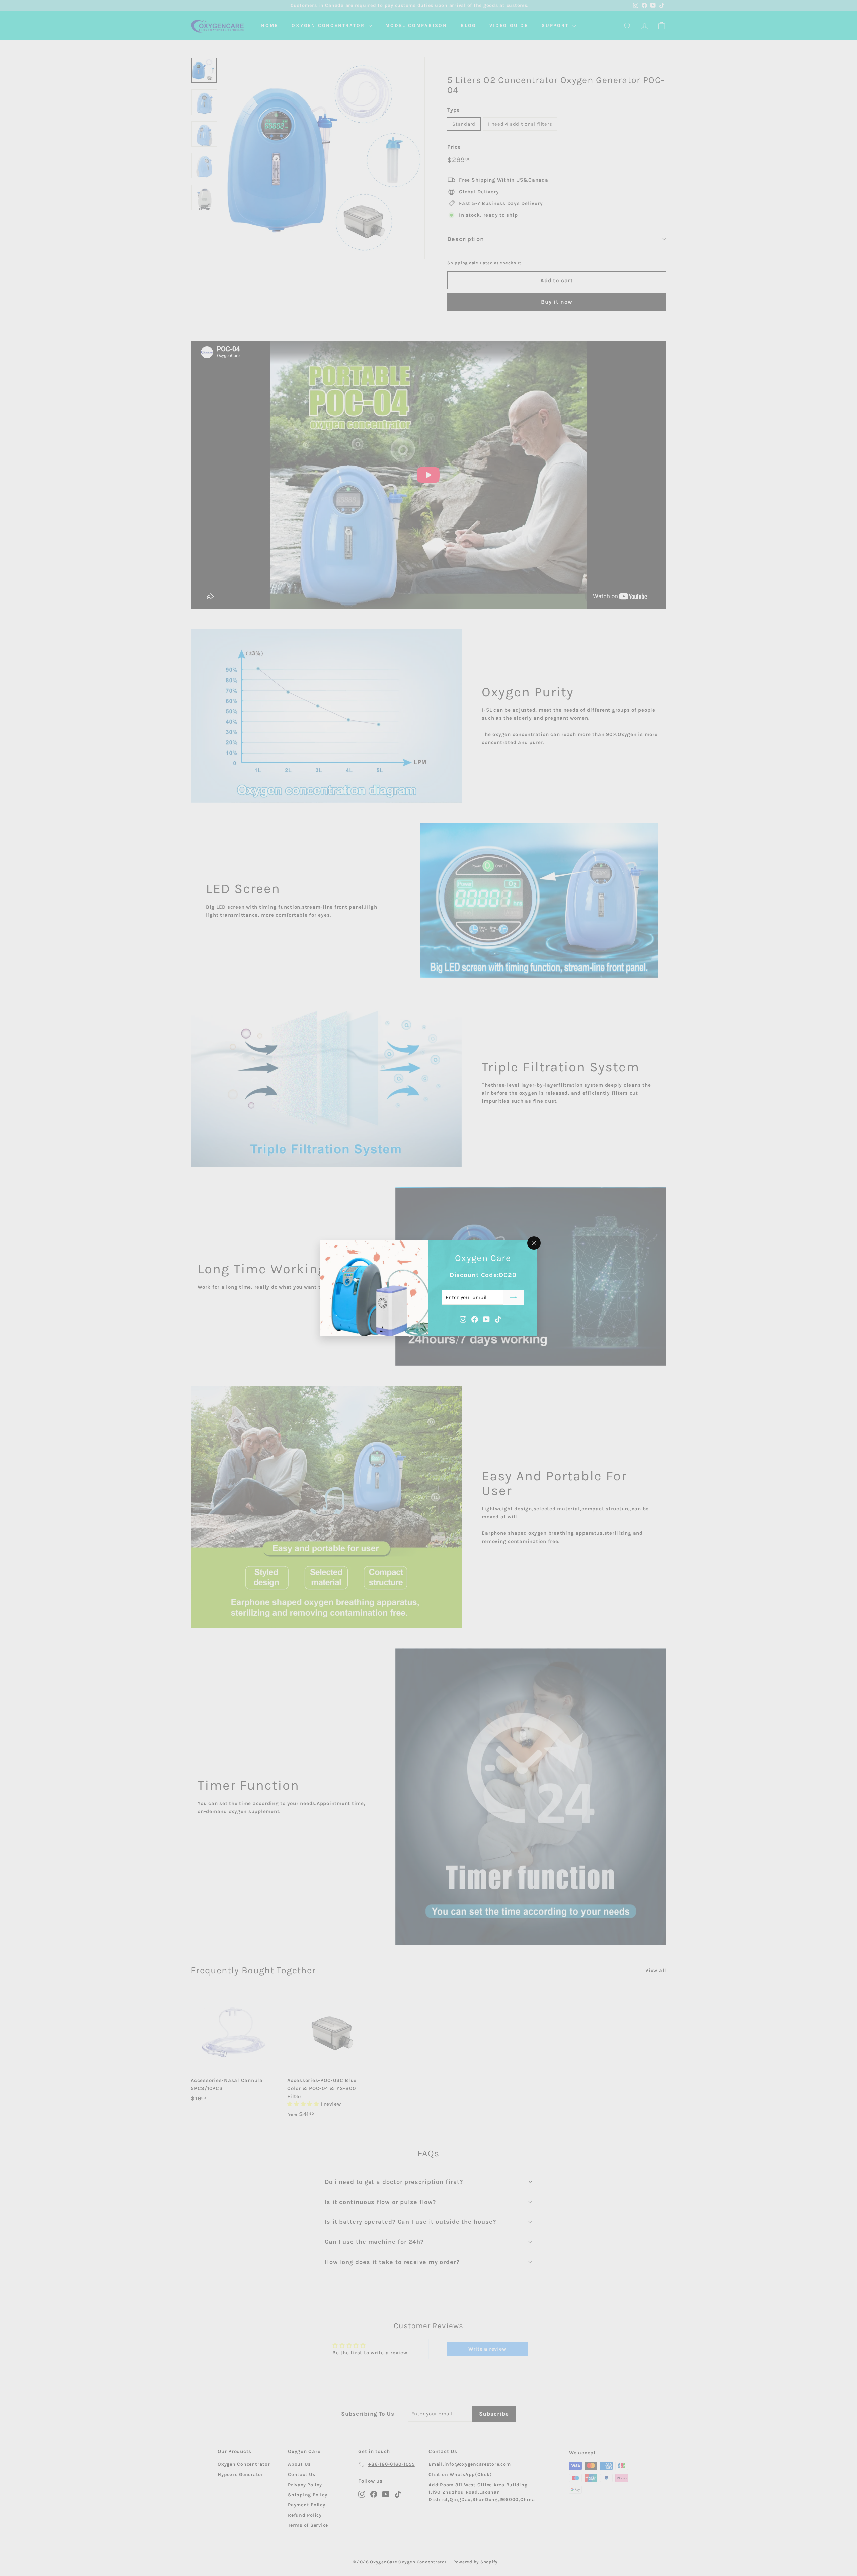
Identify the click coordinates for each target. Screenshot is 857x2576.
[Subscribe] (514, 1297)
